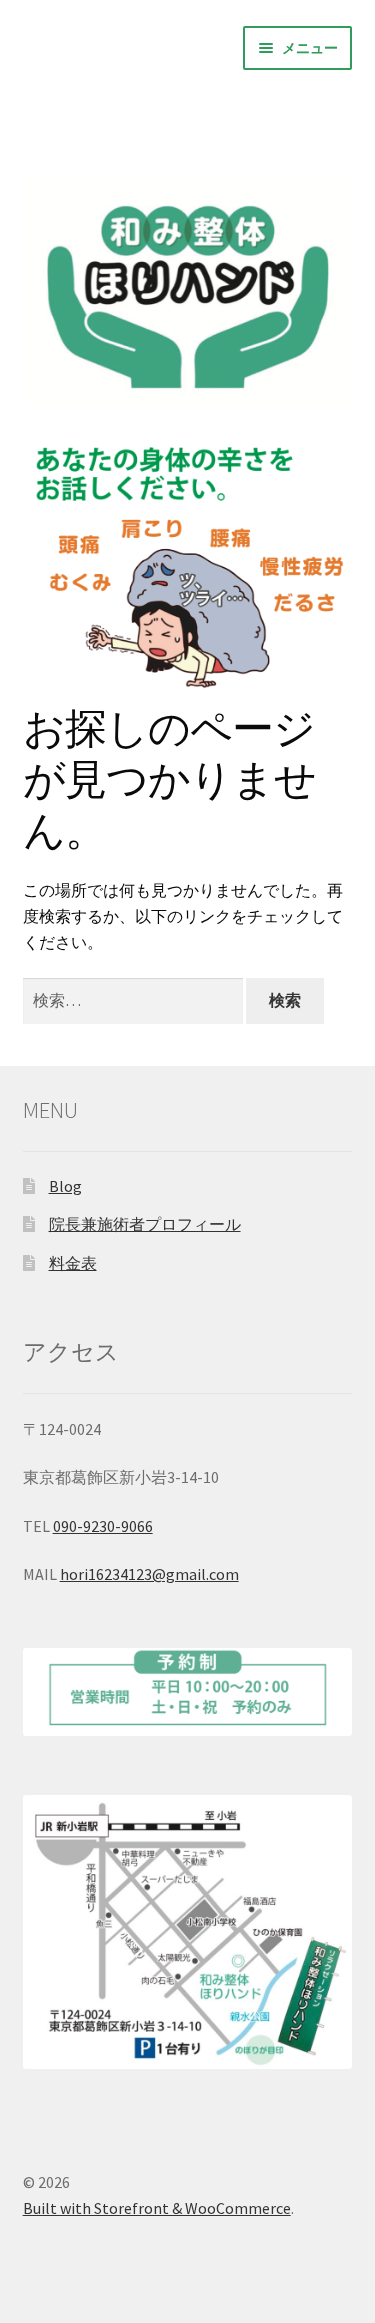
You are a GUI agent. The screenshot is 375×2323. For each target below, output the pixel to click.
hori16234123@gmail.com (149, 1574)
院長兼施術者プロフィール (145, 1224)
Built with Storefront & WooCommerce (157, 2208)
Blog (65, 1186)
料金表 (73, 1263)
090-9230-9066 (103, 1526)
